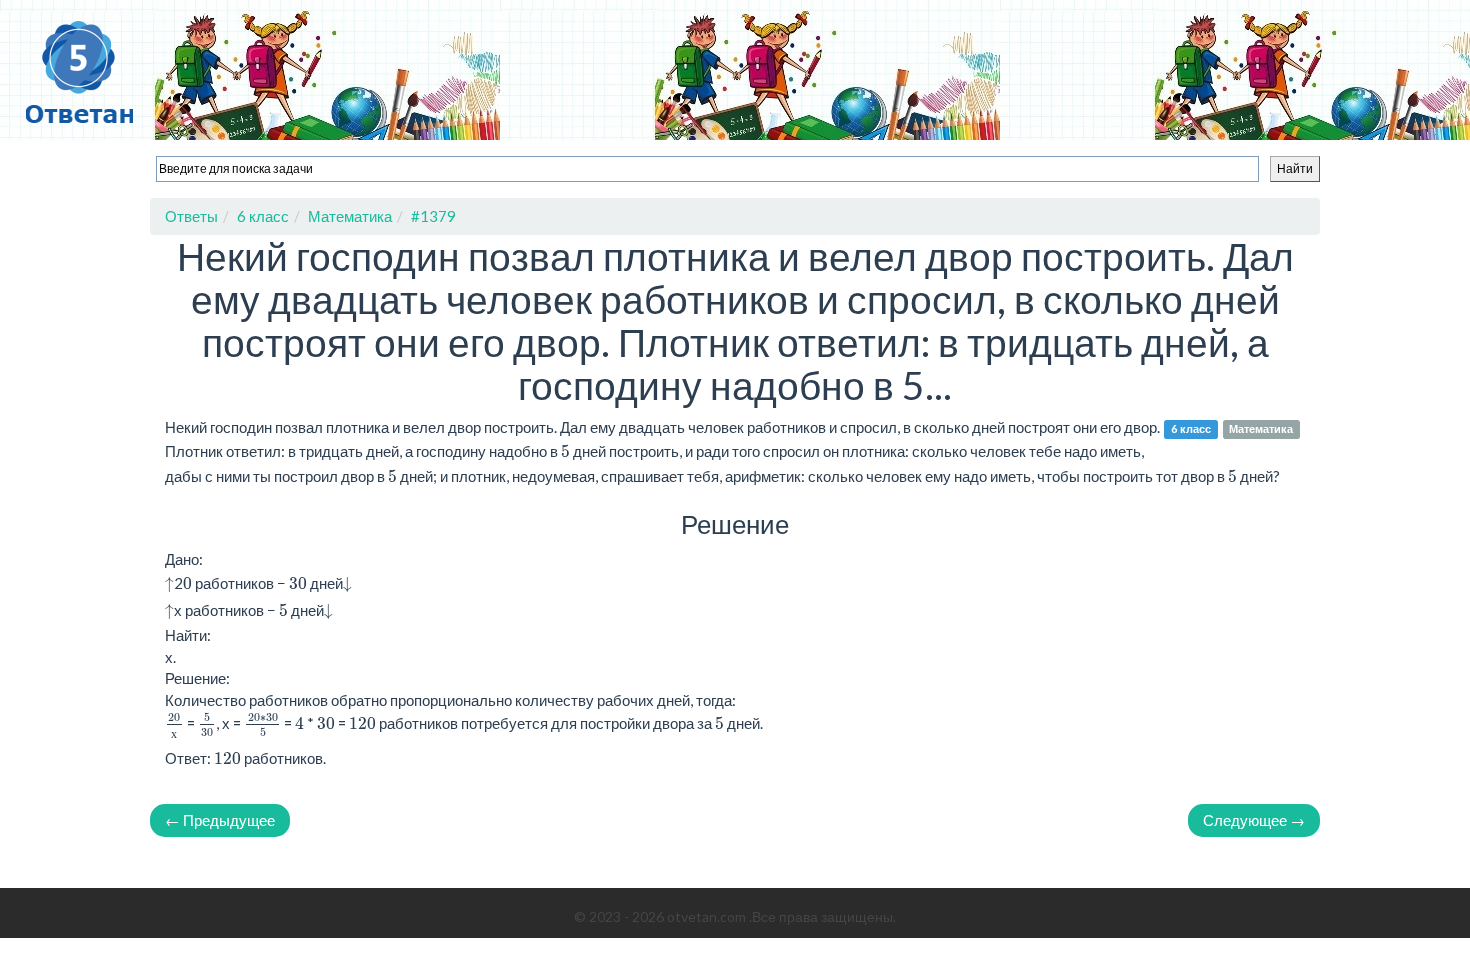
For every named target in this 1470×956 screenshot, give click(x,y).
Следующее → (1254, 820)
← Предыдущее (220, 820)
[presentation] (169, 585)
